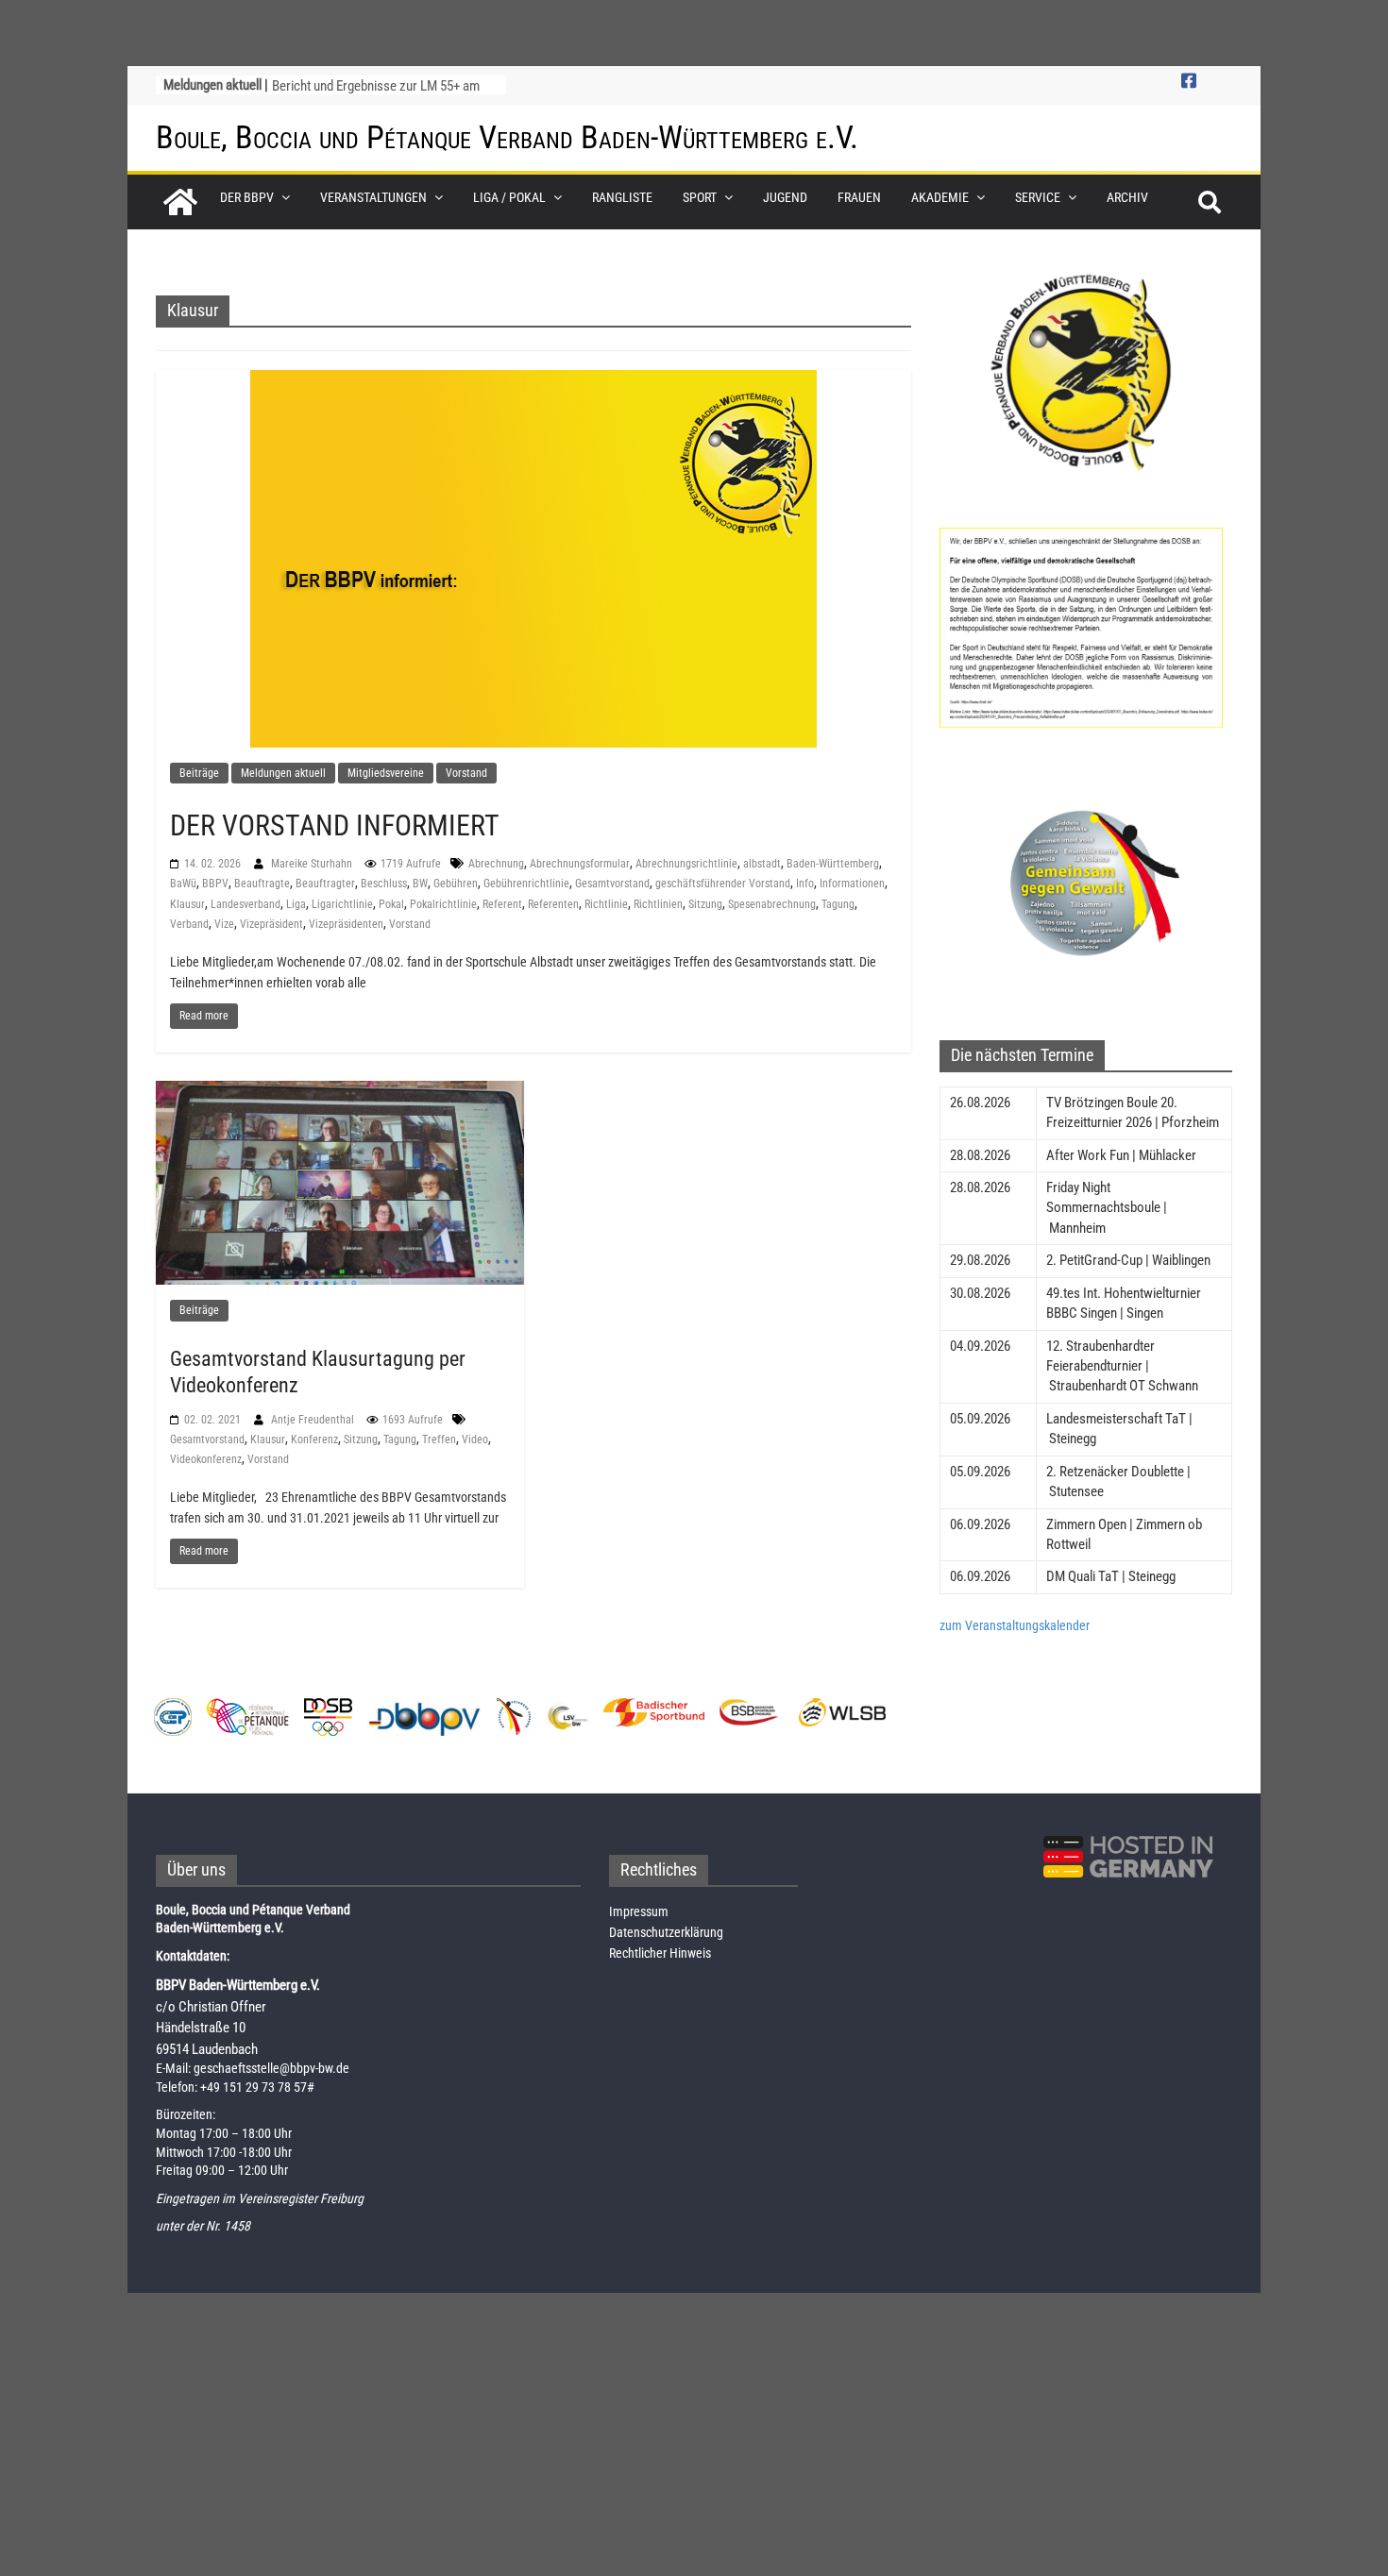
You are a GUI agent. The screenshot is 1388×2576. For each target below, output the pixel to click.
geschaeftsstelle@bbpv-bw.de (271, 2068)
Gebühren (456, 884)
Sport (700, 197)
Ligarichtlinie (342, 904)
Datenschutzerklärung (666, 1932)
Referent (502, 904)
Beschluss (384, 884)
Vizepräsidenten (346, 924)
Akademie (940, 197)
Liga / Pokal (509, 197)
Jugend (785, 197)
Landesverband (245, 904)
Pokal (391, 904)
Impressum (639, 1911)
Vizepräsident (271, 924)
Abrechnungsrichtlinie (686, 864)
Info (805, 884)
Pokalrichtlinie (443, 904)
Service (1038, 197)
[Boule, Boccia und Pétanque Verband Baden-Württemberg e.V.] (180, 202)
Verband (189, 924)
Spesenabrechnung (772, 904)
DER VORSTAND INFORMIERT (335, 825)
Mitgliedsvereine (386, 773)
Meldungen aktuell (283, 773)
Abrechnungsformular (580, 864)
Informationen (852, 884)
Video (475, 1440)
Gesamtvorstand (612, 884)
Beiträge (199, 773)
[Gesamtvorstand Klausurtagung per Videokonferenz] (340, 1182)
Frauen (859, 197)
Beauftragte (262, 884)
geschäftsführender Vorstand (723, 884)
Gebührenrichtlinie (526, 884)
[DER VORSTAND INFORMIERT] (533, 558)
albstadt (762, 864)
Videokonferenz (206, 1459)
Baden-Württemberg (833, 864)
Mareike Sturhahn (313, 864)
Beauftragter (325, 884)
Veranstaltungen (373, 197)
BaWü (183, 884)
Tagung (838, 904)
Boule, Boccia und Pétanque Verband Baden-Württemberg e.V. (507, 137)
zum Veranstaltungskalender (1015, 1625)
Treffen (439, 1440)
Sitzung (705, 904)
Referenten (553, 904)
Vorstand (466, 773)
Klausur (187, 904)
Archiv (1127, 197)
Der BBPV (247, 197)
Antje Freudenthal (314, 1420)
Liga (296, 904)
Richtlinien (658, 904)
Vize (224, 924)
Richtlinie (606, 904)
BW (420, 884)
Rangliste (622, 197)
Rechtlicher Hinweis (660, 1953)
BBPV (215, 884)
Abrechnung (496, 864)
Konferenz (314, 1440)
